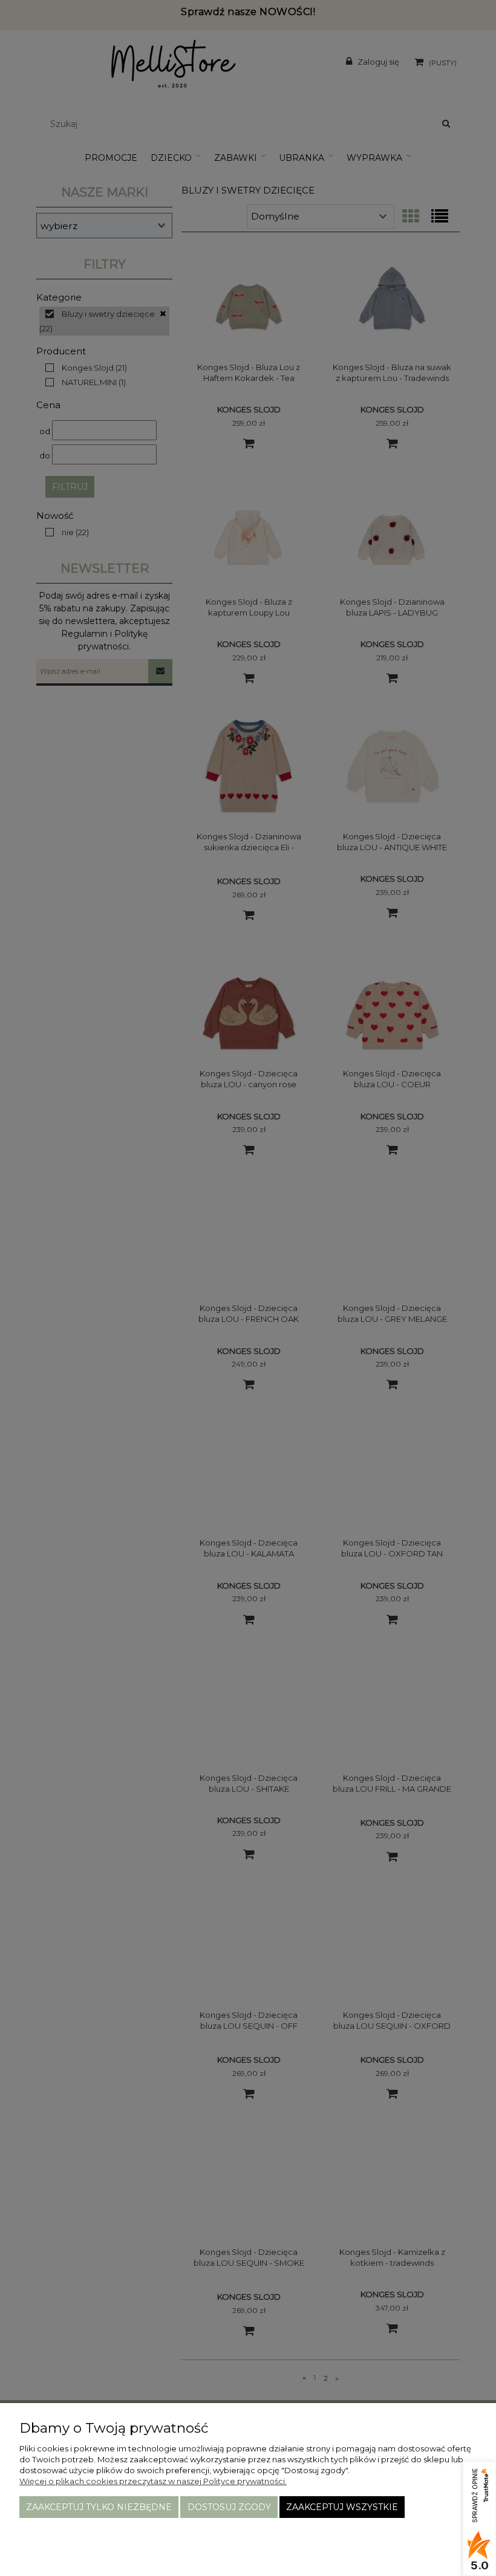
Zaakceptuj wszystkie (342, 2507)
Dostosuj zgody (229, 2507)
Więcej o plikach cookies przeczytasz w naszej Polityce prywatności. (153, 2481)
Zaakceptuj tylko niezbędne (99, 2507)
